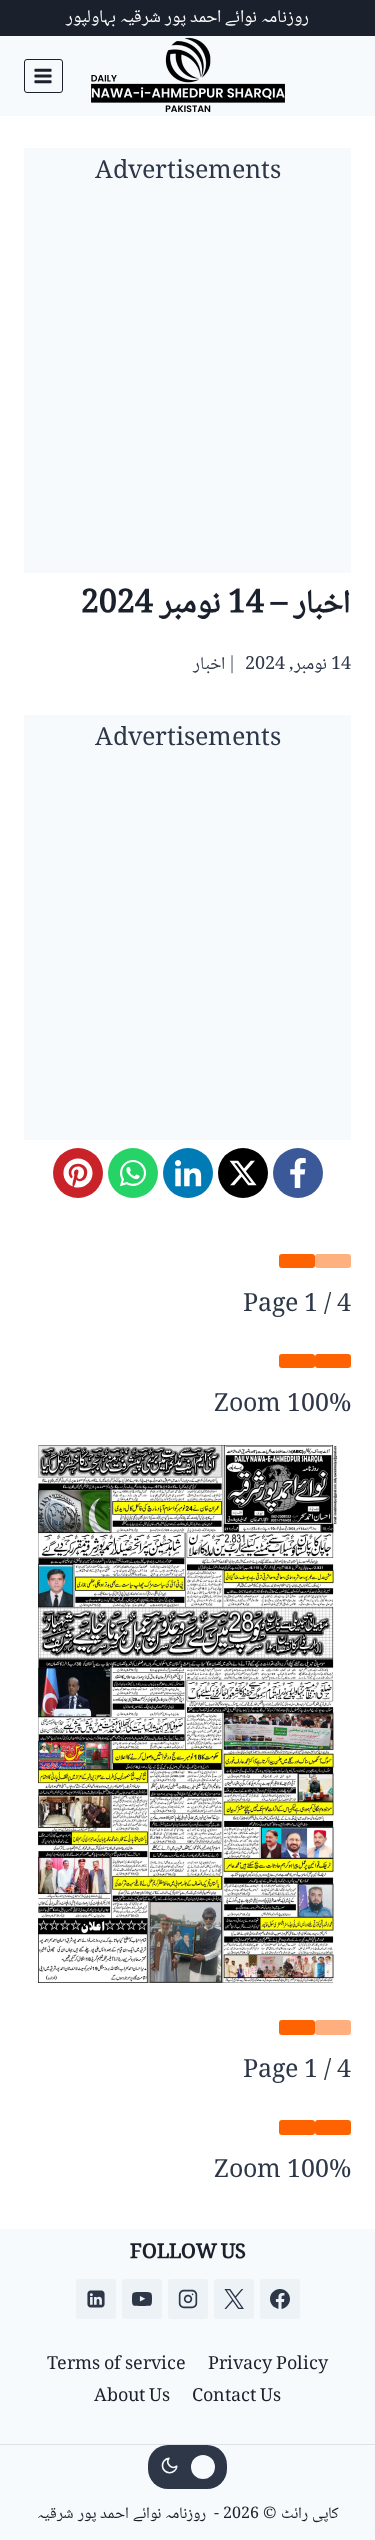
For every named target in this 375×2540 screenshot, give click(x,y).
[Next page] (297, 1261)
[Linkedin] (96, 2299)
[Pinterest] (78, 1173)
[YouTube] (142, 2299)
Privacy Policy (268, 2365)
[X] (243, 1173)
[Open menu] (43, 75)
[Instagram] (188, 2299)
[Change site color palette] (188, 2467)
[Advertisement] (187, 385)
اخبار (209, 665)
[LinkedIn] (188, 1173)
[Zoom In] (297, 1361)
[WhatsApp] (133, 1173)
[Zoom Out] (333, 1361)
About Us (132, 2397)
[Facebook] (298, 1173)
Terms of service (116, 2365)
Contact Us (236, 2397)
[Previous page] (333, 1261)
